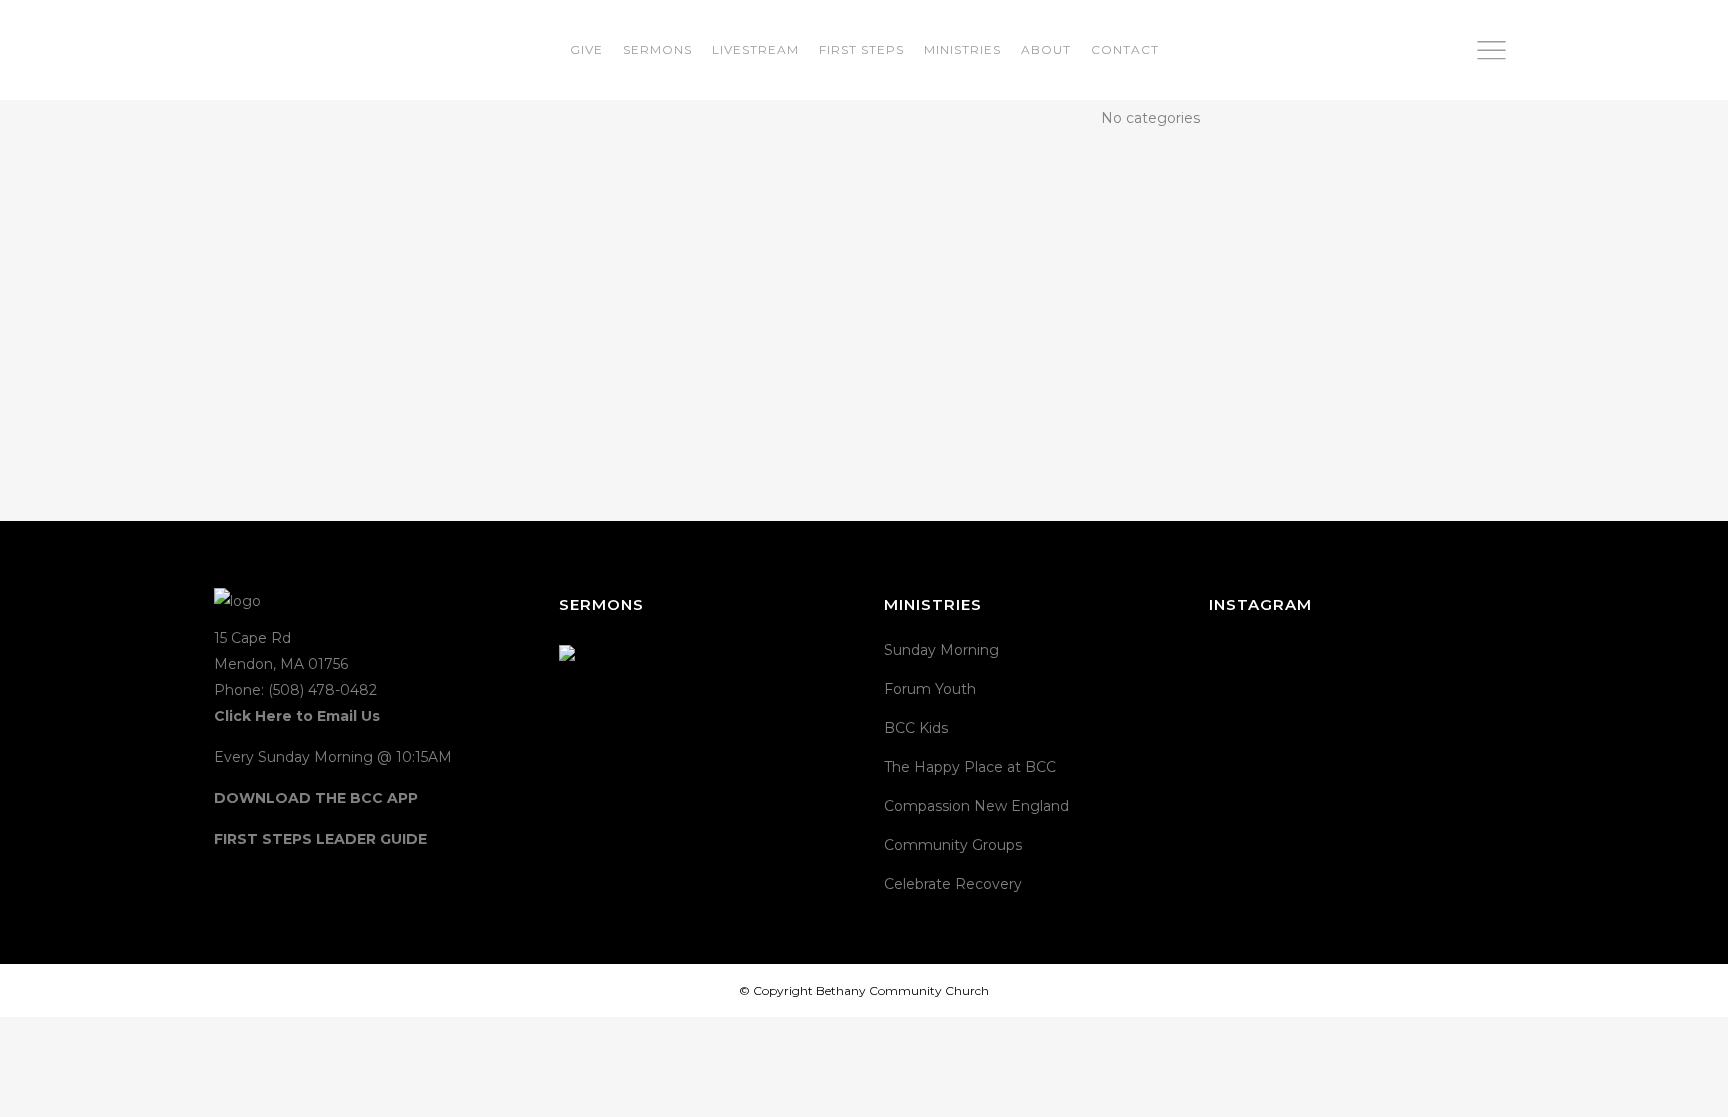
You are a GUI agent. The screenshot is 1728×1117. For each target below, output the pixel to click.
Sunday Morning (941, 650)
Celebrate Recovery (953, 884)
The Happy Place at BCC (970, 767)
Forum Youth (930, 689)
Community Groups (953, 845)
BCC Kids (916, 728)
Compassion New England (976, 806)
